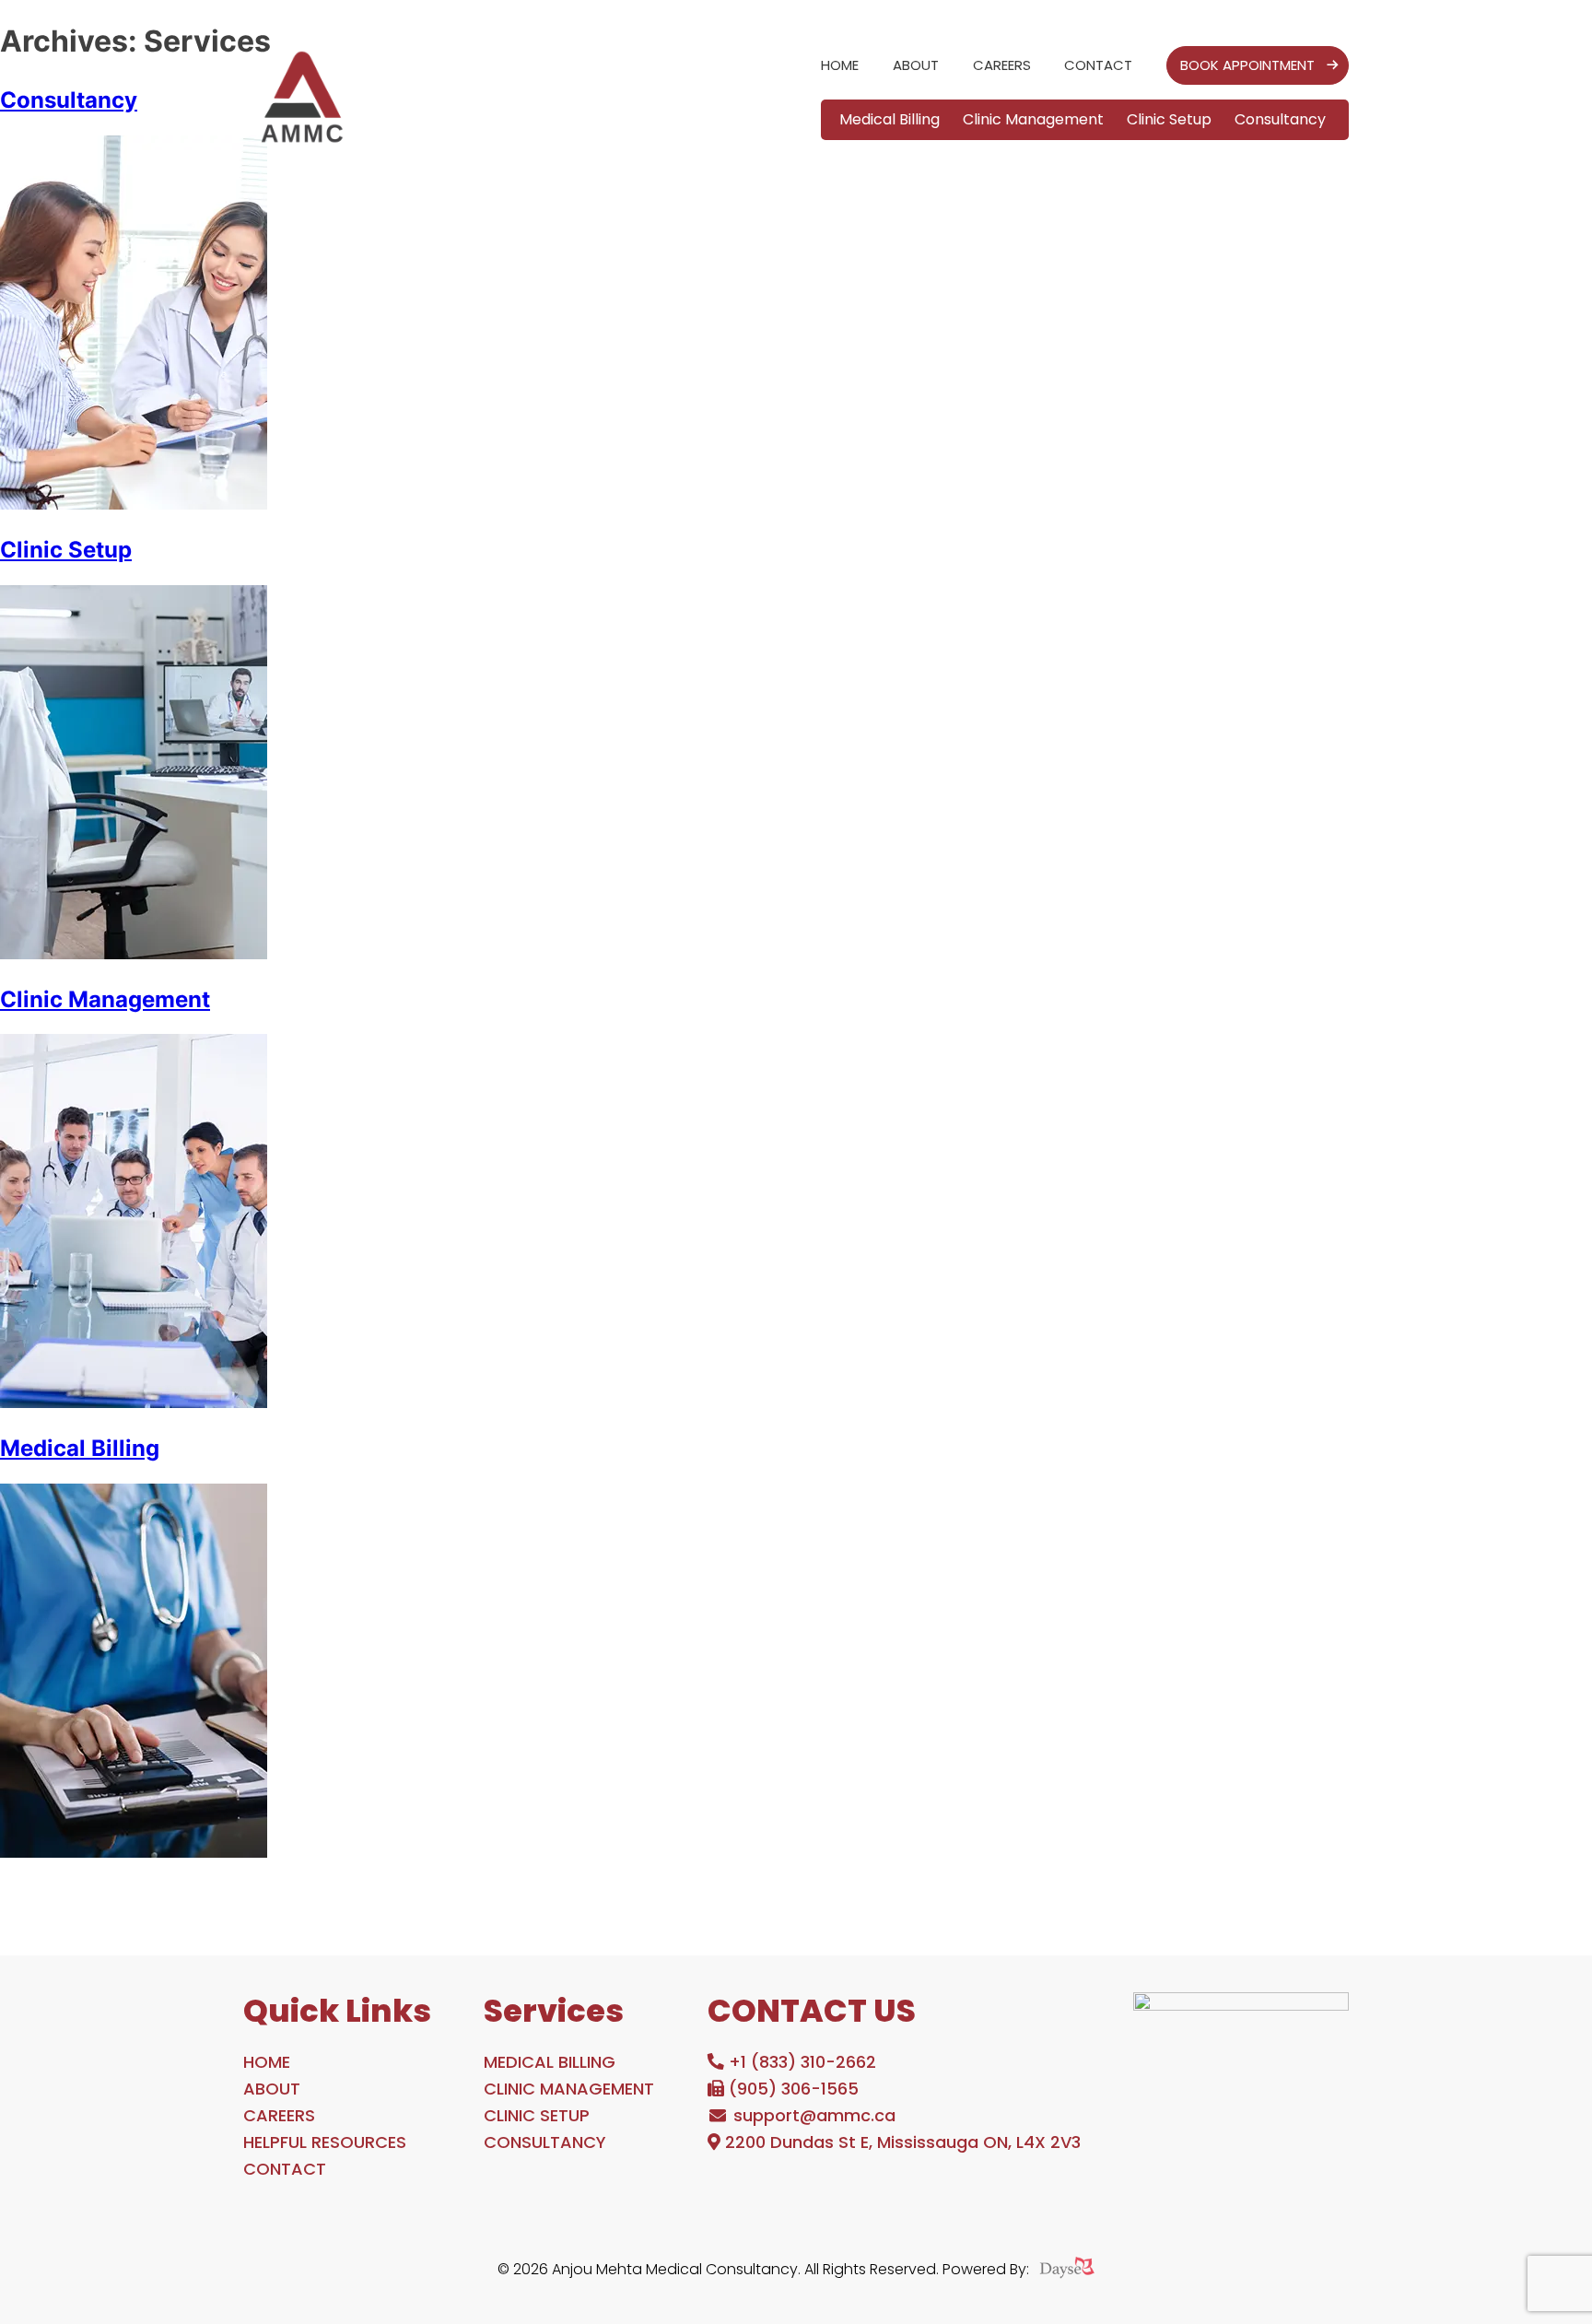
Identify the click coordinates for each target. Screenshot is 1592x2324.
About (916, 65)
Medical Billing (890, 119)
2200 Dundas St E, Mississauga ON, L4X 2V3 (901, 2142)
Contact (1098, 65)
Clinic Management (1033, 119)
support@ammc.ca (812, 2115)
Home (840, 65)
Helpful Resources (325, 2142)
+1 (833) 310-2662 (800, 2062)
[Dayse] (1067, 2270)
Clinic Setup (1169, 119)
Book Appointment (1247, 65)
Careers (1002, 65)
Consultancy (1280, 119)
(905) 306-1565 (791, 2089)
